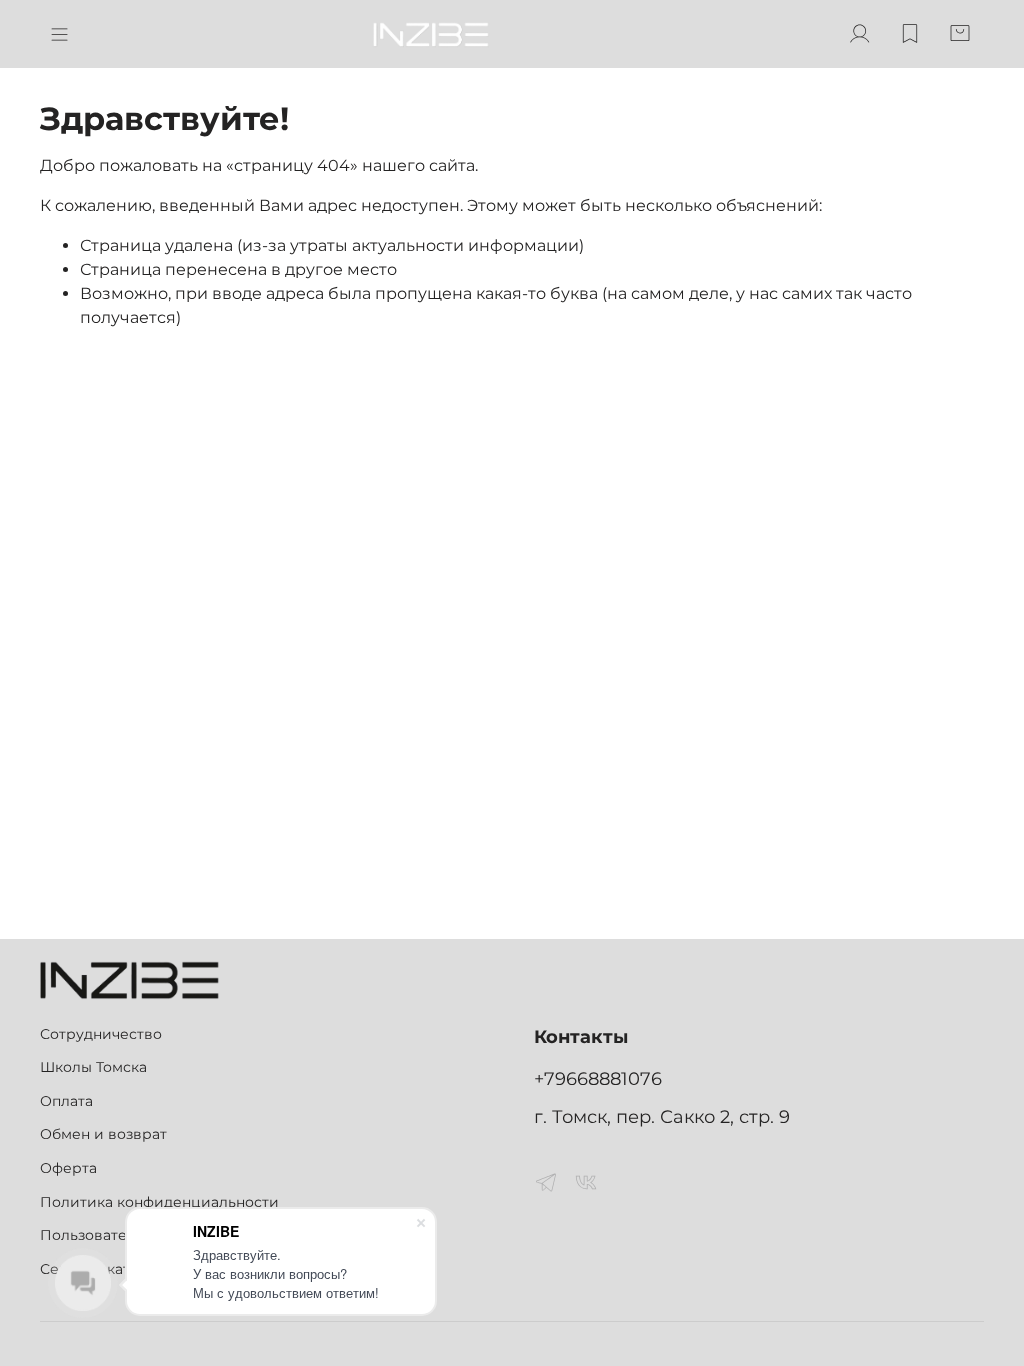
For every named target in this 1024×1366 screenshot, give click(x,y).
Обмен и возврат (103, 1134)
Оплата (66, 1101)
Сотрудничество (101, 1034)
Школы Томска (93, 1067)
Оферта (68, 1168)
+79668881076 (598, 1078)
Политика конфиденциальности (159, 1202)
